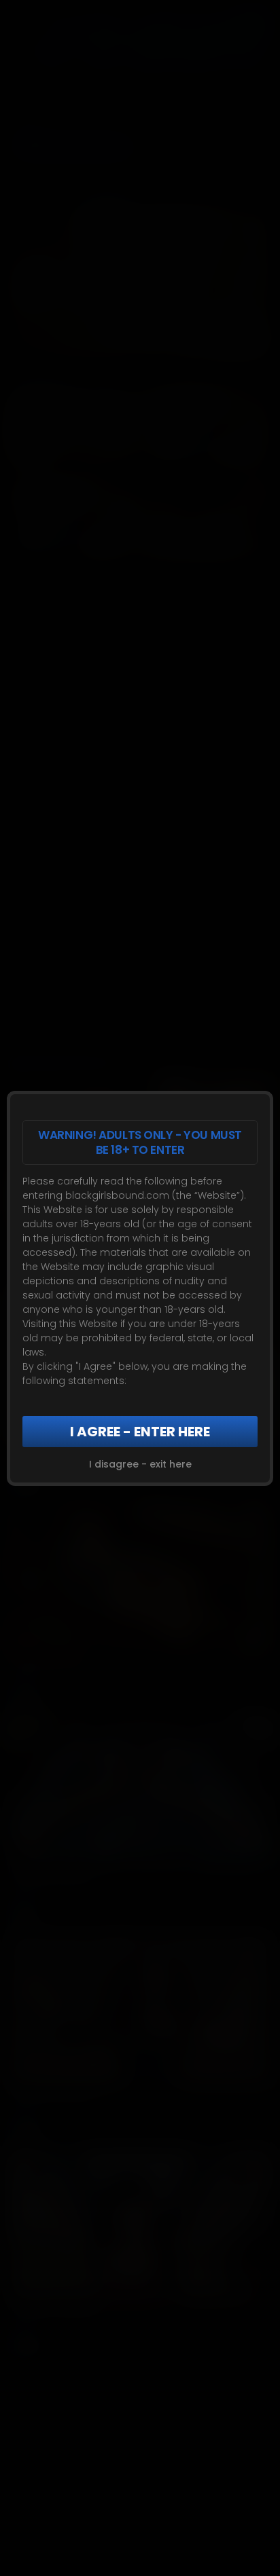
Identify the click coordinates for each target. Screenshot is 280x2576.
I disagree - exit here (140, 1464)
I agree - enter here (140, 1432)
